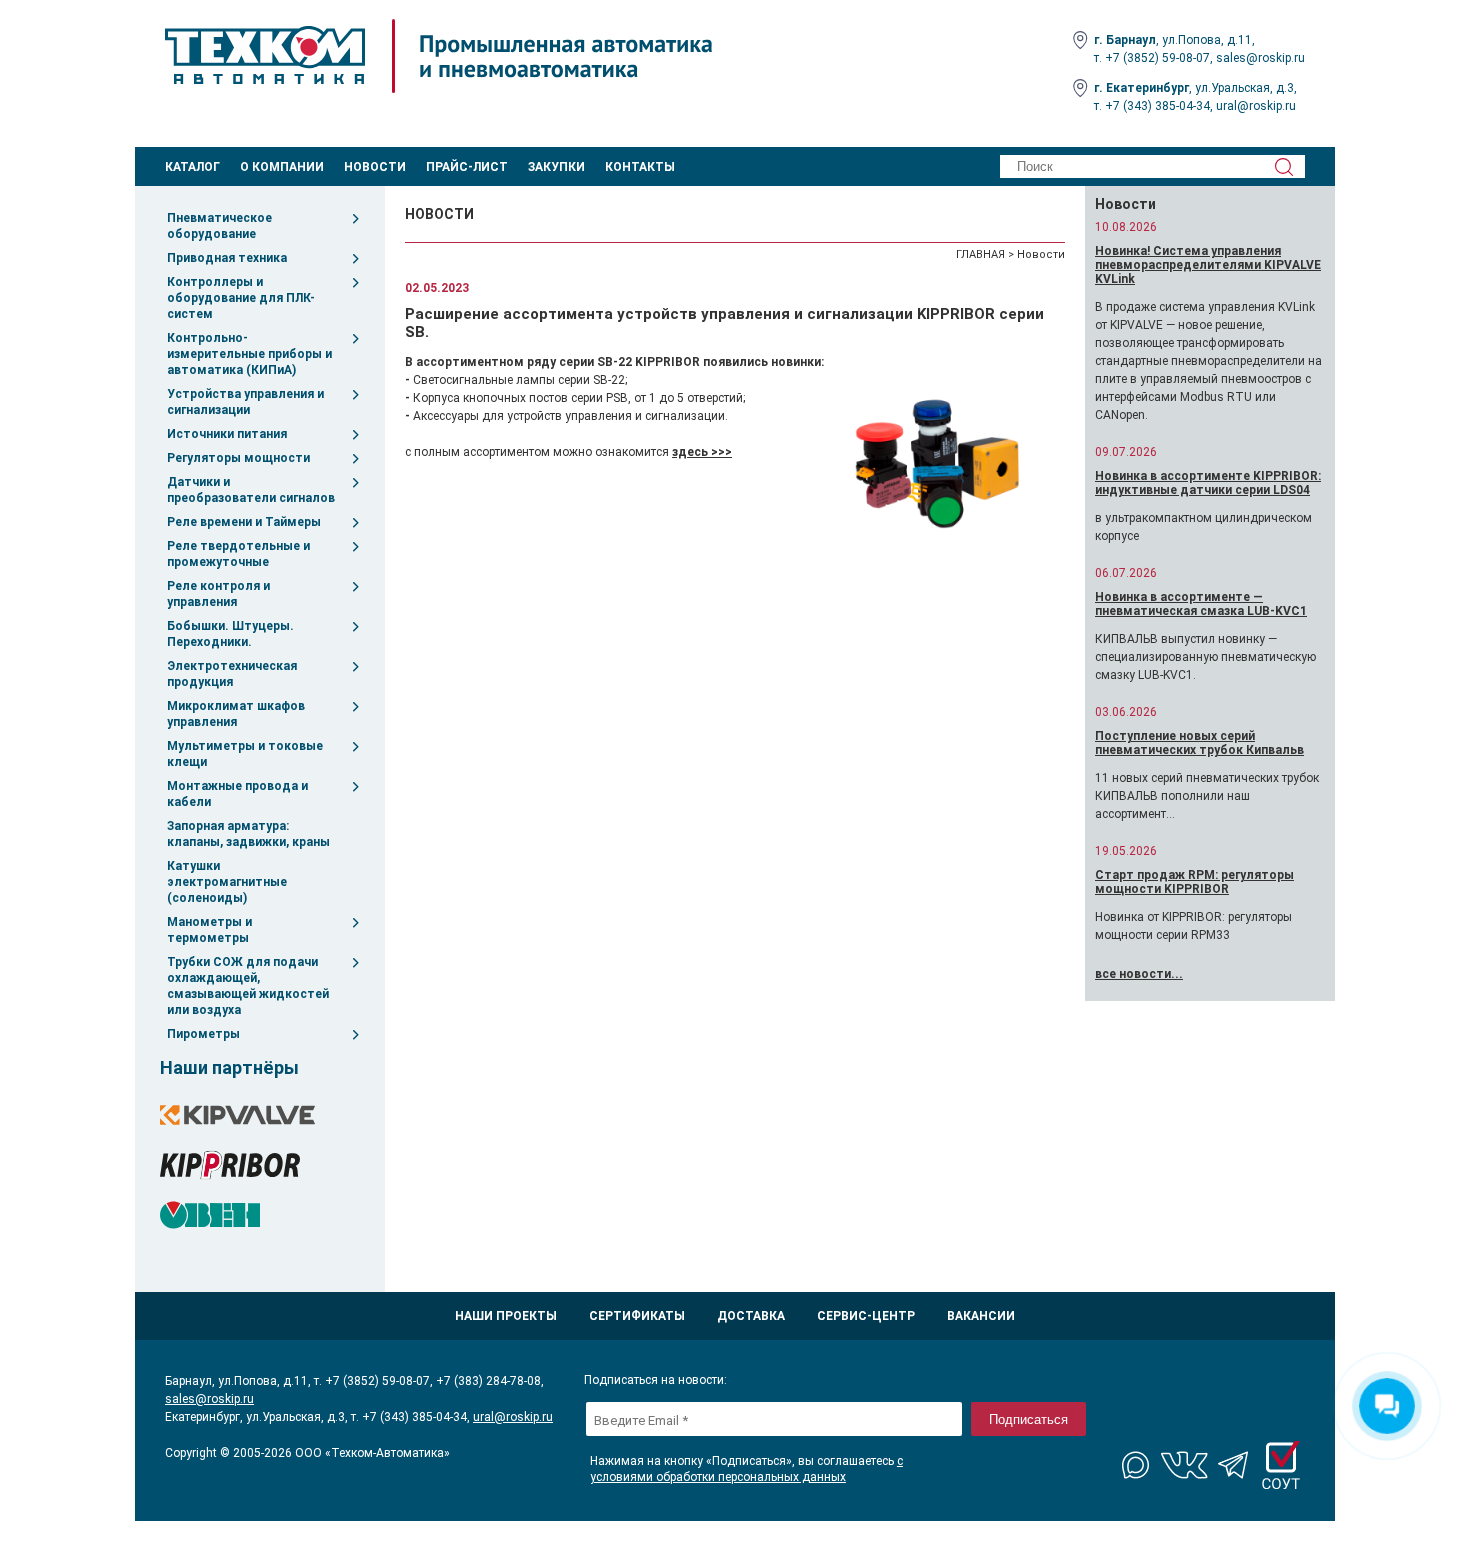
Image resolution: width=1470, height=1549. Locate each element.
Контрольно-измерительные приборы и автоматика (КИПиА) (249, 354)
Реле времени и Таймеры (244, 522)
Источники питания (227, 434)
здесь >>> (702, 452)
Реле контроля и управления (218, 594)
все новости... (1139, 974)
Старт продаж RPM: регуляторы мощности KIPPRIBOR (1194, 882)
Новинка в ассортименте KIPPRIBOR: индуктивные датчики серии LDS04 (1208, 483)
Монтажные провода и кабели (237, 794)
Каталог (192, 167)
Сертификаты (637, 1316)
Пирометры (203, 1034)
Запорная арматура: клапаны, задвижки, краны (248, 834)
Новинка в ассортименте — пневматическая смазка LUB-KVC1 (1201, 604)
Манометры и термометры (209, 930)
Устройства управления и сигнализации (245, 402)
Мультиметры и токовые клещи (245, 754)
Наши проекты (506, 1316)
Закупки (556, 167)
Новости (375, 167)
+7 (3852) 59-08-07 (1157, 58)
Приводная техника (227, 258)
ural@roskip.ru (1256, 106)
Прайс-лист (467, 167)
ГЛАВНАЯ (980, 254)
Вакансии (981, 1316)
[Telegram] (1233, 1465)
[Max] (1137, 1465)
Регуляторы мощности (238, 458)
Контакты (640, 167)
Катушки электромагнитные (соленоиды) (227, 882)
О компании (282, 167)
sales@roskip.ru (1260, 58)
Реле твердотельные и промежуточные (238, 554)
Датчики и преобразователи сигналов (251, 490)
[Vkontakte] (1185, 1465)
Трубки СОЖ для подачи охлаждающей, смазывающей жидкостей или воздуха (248, 986)
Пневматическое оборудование (219, 226)
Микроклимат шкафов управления (236, 714)
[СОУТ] (1281, 1465)
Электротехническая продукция (232, 674)
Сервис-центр (866, 1316)
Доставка (751, 1316)
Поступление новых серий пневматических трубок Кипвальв (1199, 743)
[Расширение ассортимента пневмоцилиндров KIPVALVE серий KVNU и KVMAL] (940, 458)
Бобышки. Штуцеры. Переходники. (230, 634)
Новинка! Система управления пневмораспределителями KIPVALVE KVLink (1208, 265)
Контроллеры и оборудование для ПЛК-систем (241, 298)
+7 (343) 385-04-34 (1157, 106)
